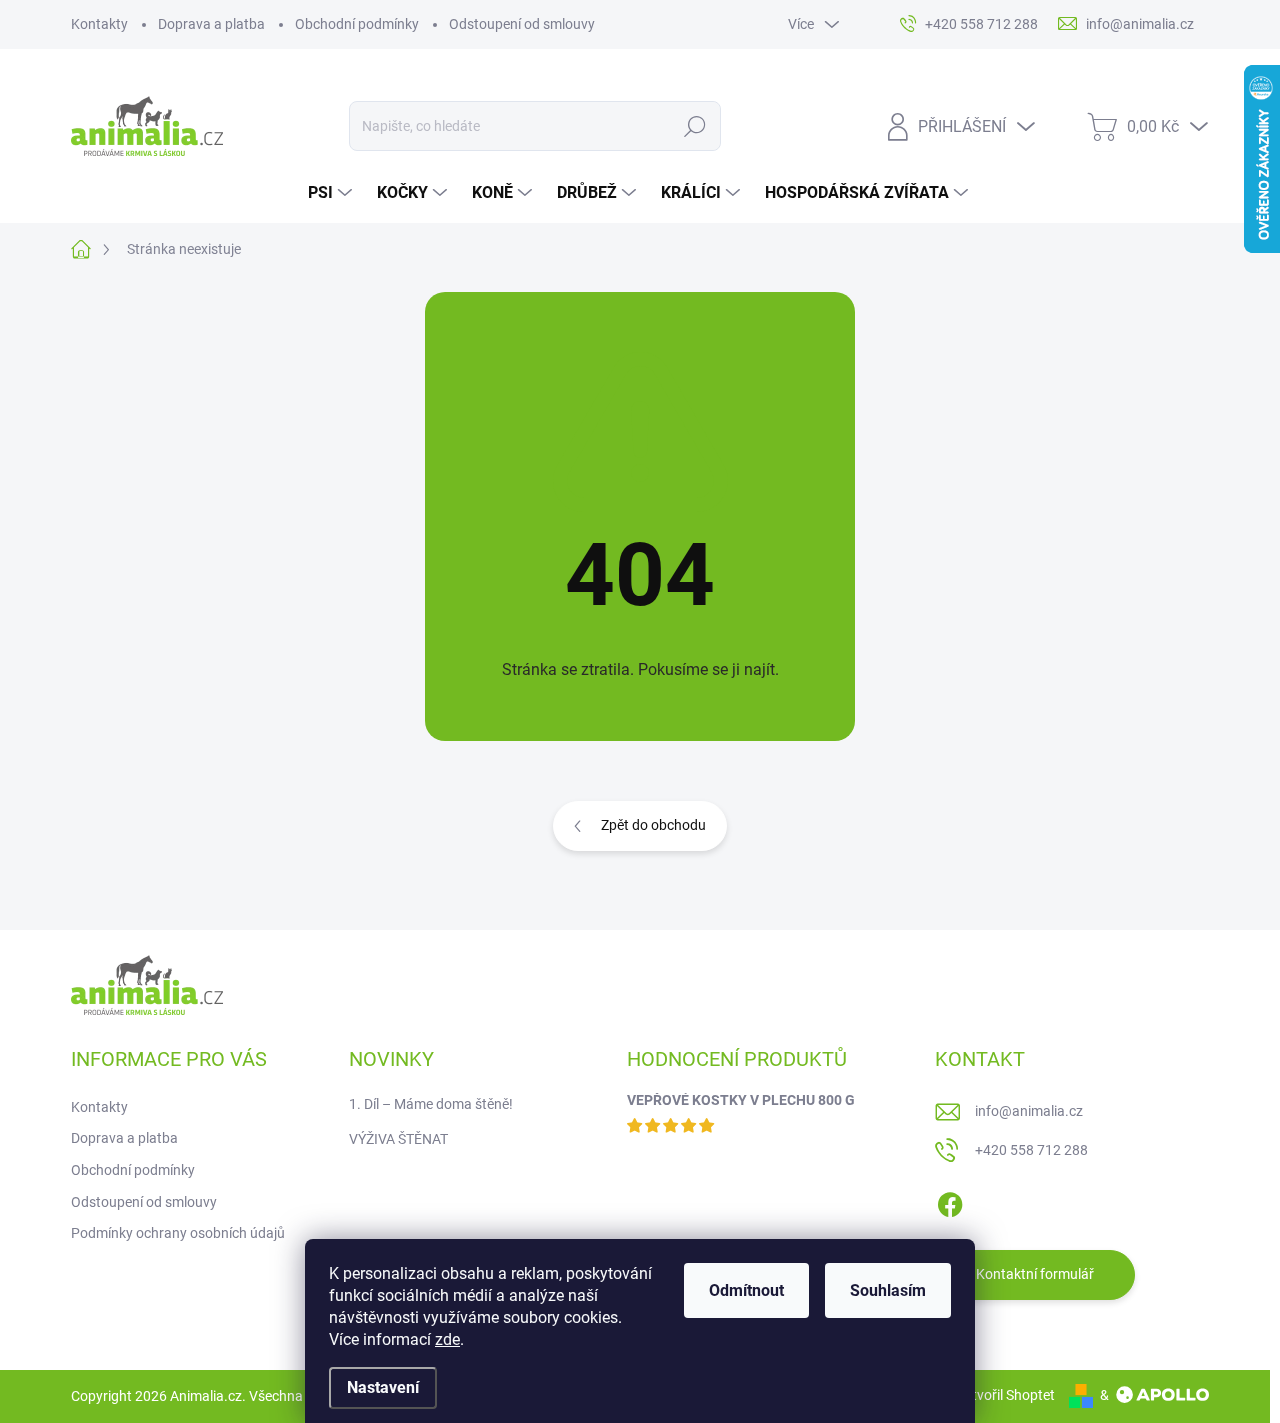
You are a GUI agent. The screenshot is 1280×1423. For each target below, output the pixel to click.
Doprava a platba (211, 24)
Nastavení (383, 1387)
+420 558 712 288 (1031, 1150)
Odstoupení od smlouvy (522, 24)
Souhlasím (888, 1290)
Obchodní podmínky (357, 24)
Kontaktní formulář (1035, 1274)
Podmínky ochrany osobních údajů (178, 1233)
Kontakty (99, 24)
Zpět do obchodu (653, 825)
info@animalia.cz (1029, 1111)
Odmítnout (746, 1290)
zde (447, 1339)
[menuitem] (332, 193)
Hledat (694, 126)
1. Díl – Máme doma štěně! (431, 1104)
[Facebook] (950, 1201)
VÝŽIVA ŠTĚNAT (398, 1139)
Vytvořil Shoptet (1005, 1395)
